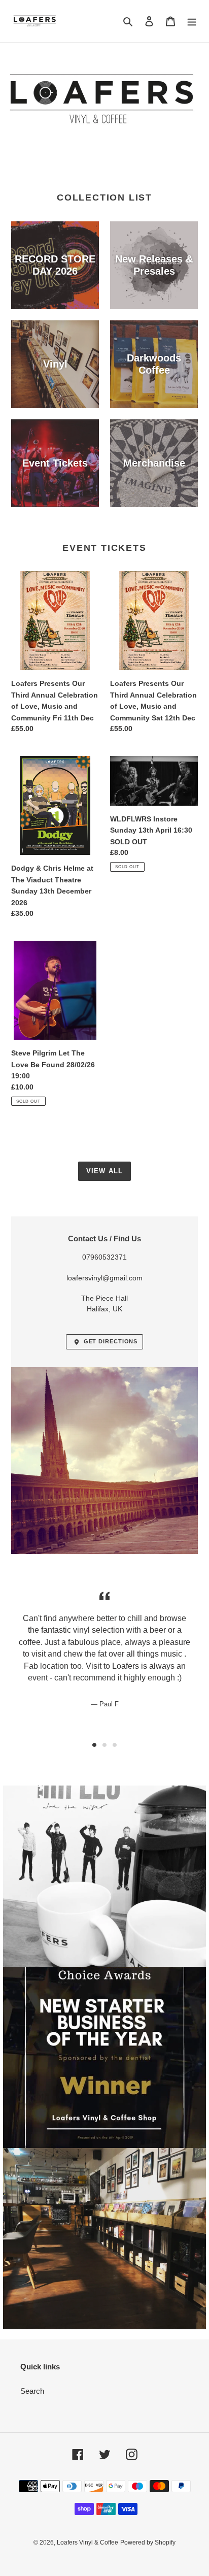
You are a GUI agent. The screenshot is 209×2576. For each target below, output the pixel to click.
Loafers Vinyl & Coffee (88, 2542)
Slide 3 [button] (115, 1745)
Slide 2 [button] (104, 1745)
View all (104, 1171)
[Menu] (192, 21)
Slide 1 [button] (94, 1745)
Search (32, 2391)
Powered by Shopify (148, 2542)
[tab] (94, 1745)
